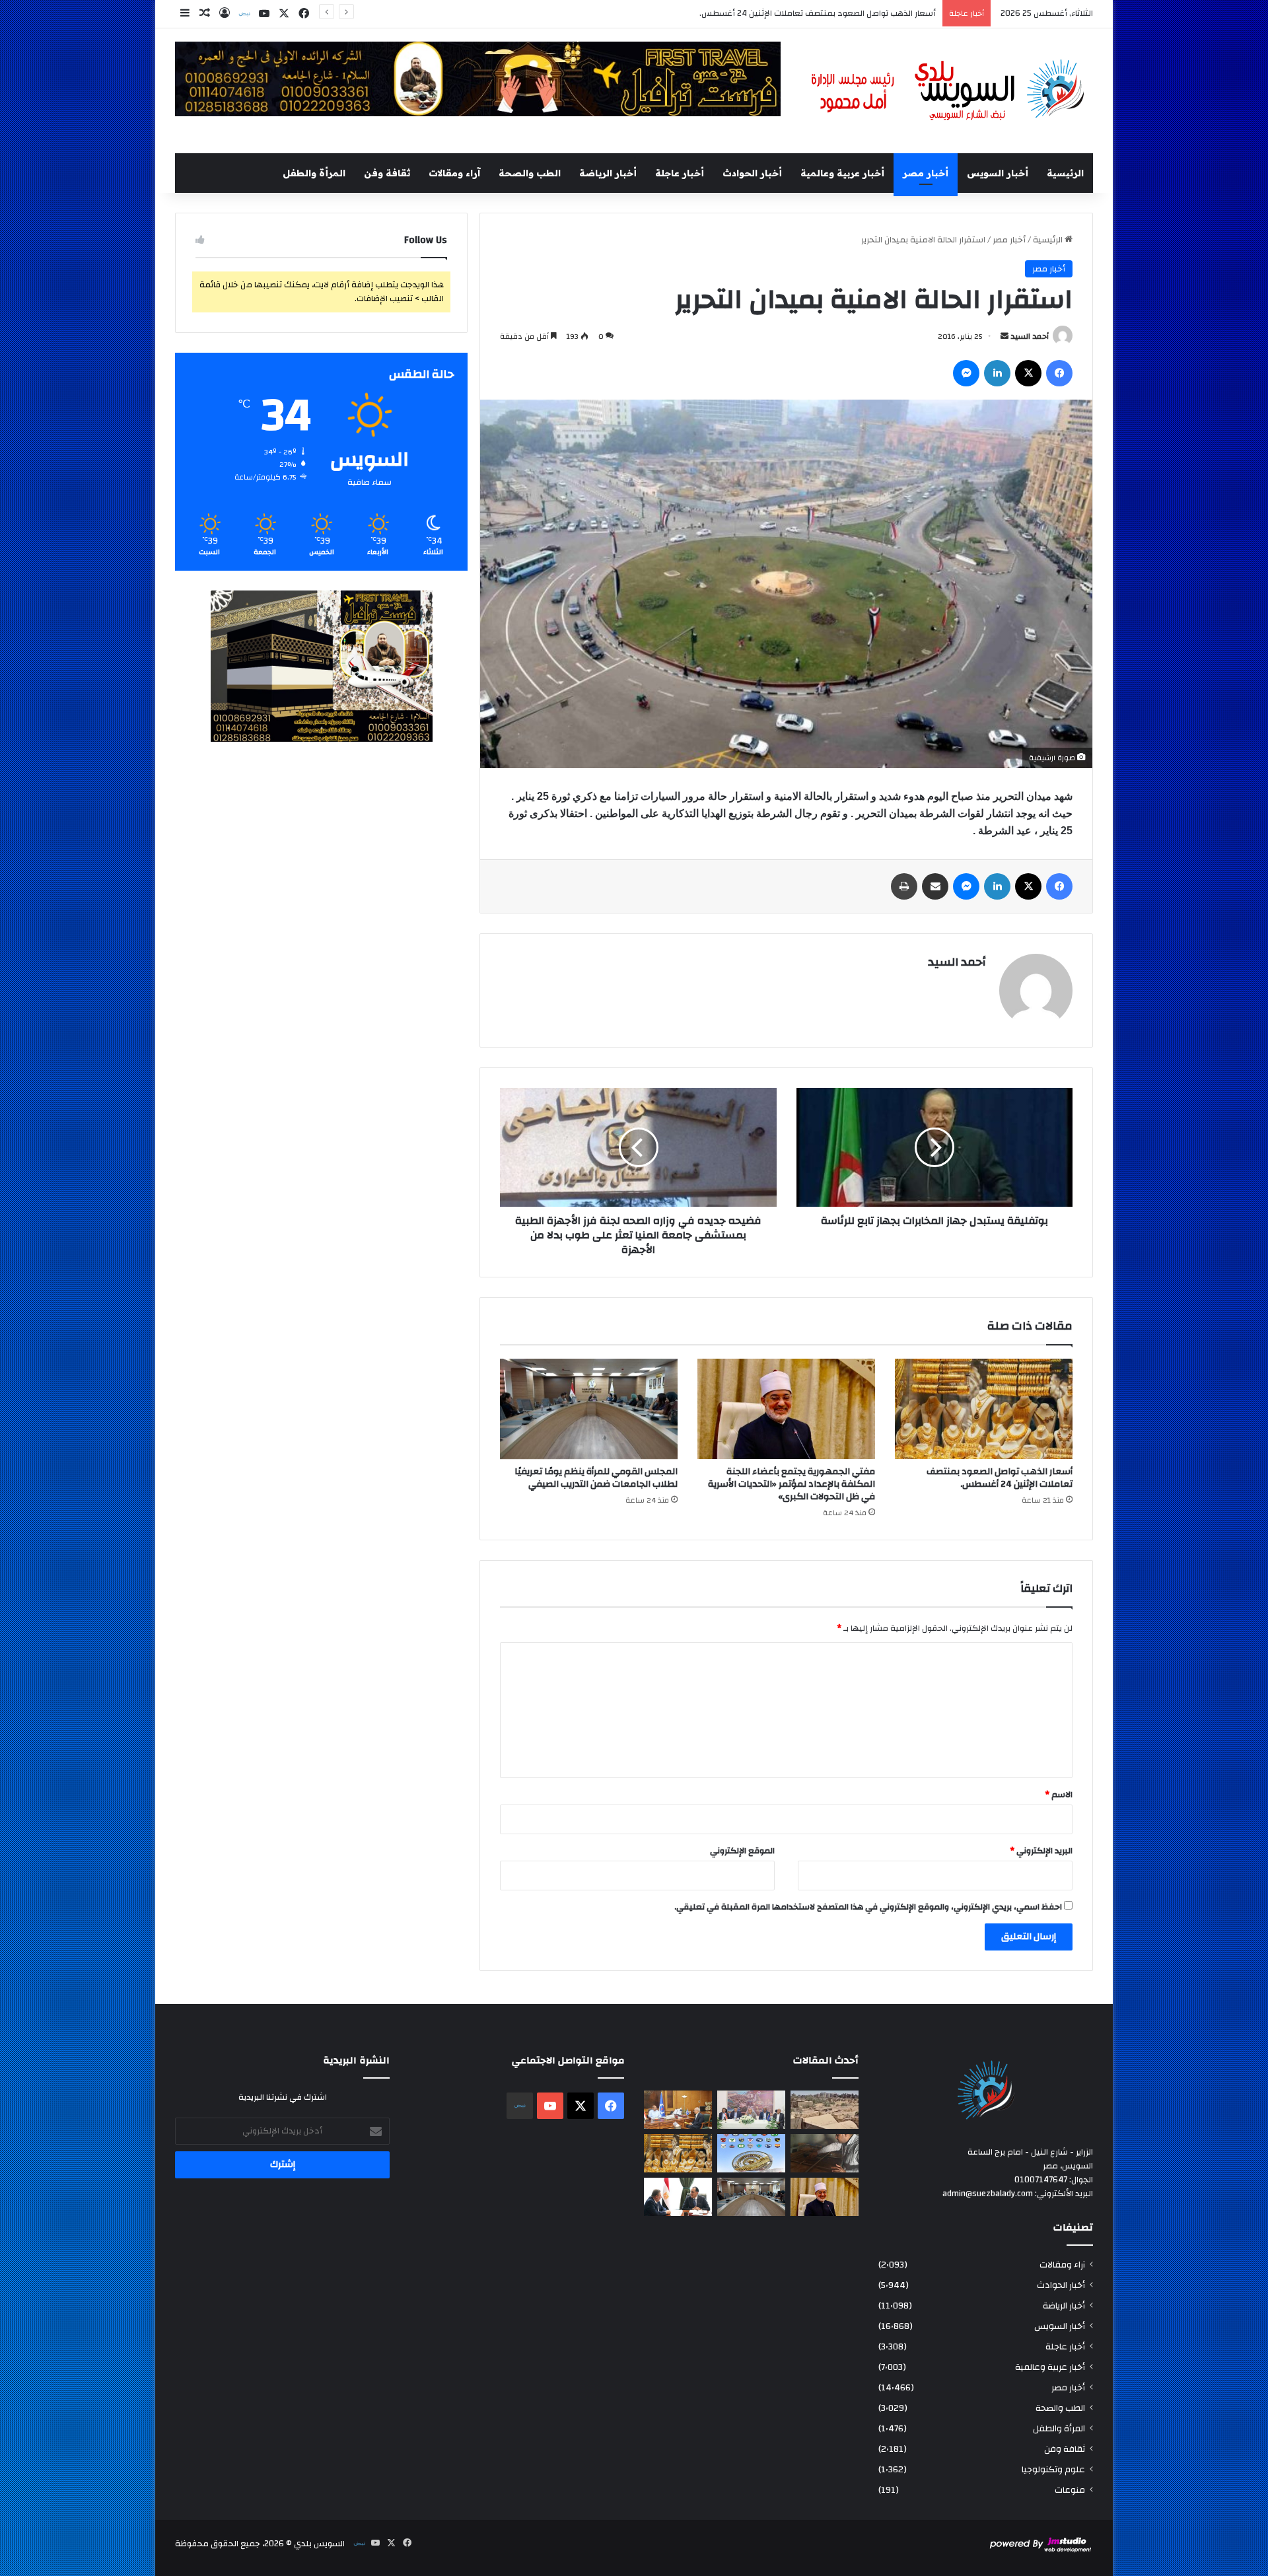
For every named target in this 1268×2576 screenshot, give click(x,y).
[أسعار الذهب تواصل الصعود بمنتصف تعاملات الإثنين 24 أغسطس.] (984, 1409)
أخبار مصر (926, 173)
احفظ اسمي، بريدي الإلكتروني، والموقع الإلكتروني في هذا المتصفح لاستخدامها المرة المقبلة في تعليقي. (868, 1907)
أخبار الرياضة (608, 173)
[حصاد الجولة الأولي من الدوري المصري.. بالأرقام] (751, 2153)
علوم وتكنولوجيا (1053, 2469)
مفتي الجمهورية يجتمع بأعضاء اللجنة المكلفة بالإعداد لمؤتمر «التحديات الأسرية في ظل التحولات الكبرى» (746, 13)
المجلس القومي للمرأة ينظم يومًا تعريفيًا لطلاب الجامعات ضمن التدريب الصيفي (596, 1478)
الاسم (1059, 1795)
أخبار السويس (998, 173)
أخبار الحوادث (752, 173)
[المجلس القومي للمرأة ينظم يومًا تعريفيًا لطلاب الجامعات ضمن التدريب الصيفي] (589, 1409)
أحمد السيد (1030, 336)
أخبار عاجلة (680, 173)
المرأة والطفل (314, 173)
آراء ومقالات (454, 173)
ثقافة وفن (387, 173)
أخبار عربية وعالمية (842, 173)
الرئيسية (1065, 173)
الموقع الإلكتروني (742, 1851)
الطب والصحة (530, 173)
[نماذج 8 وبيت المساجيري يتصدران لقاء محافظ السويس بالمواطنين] (751, 2110)
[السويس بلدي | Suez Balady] (948, 91)
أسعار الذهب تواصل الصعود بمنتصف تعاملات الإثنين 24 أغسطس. (1000, 1478)
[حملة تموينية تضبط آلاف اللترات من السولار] (825, 2153)
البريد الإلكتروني (1041, 1851)
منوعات (1070, 2490)
